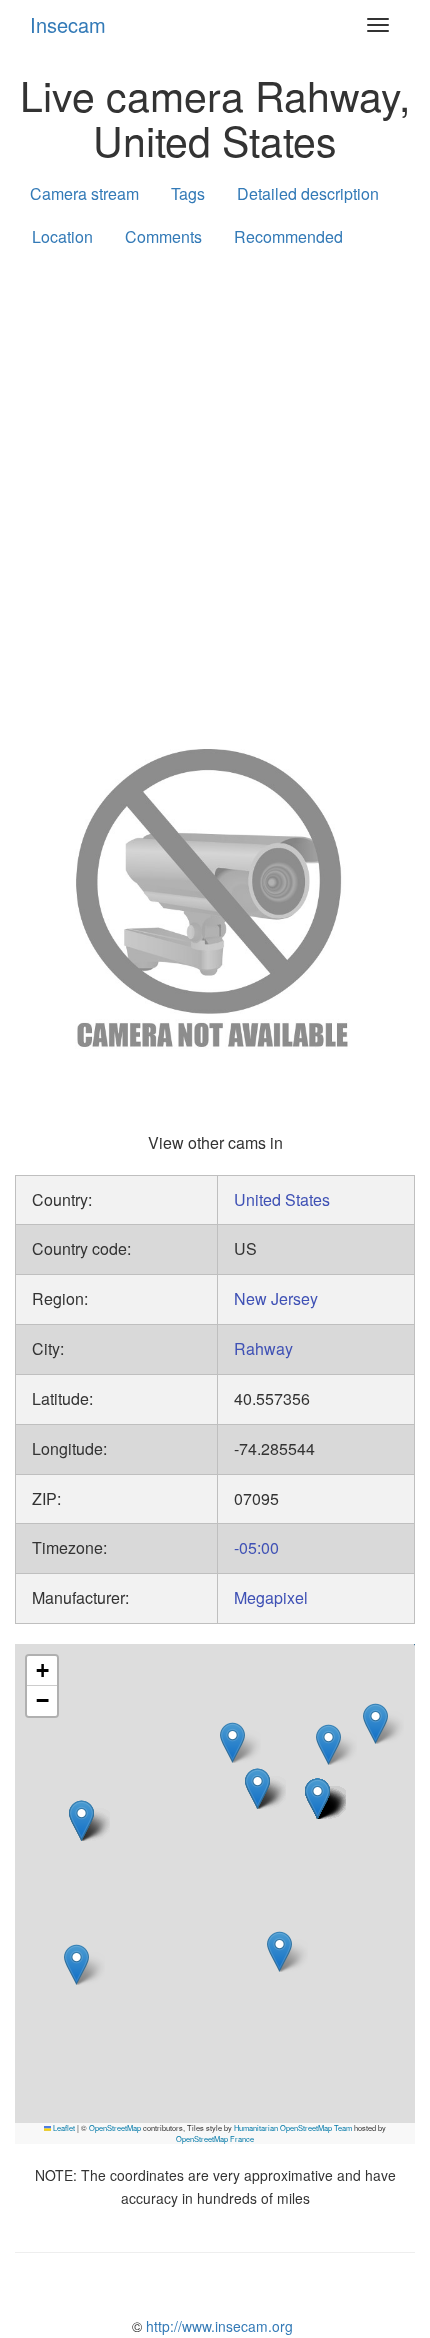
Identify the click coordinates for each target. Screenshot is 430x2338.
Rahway (263, 1348)
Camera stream (84, 193)
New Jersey (276, 1298)
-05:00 (256, 1547)
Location (62, 236)
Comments (163, 236)
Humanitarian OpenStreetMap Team (293, 2127)
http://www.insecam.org (217, 2326)
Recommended (288, 236)
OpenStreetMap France (215, 2138)
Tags (188, 193)
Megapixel (271, 1597)
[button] (375, 1723)
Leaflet (63, 2127)
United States (282, 1199)
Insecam (68, 24)
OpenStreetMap (115, 2127)
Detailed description (308, 193)
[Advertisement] (215, 494)
